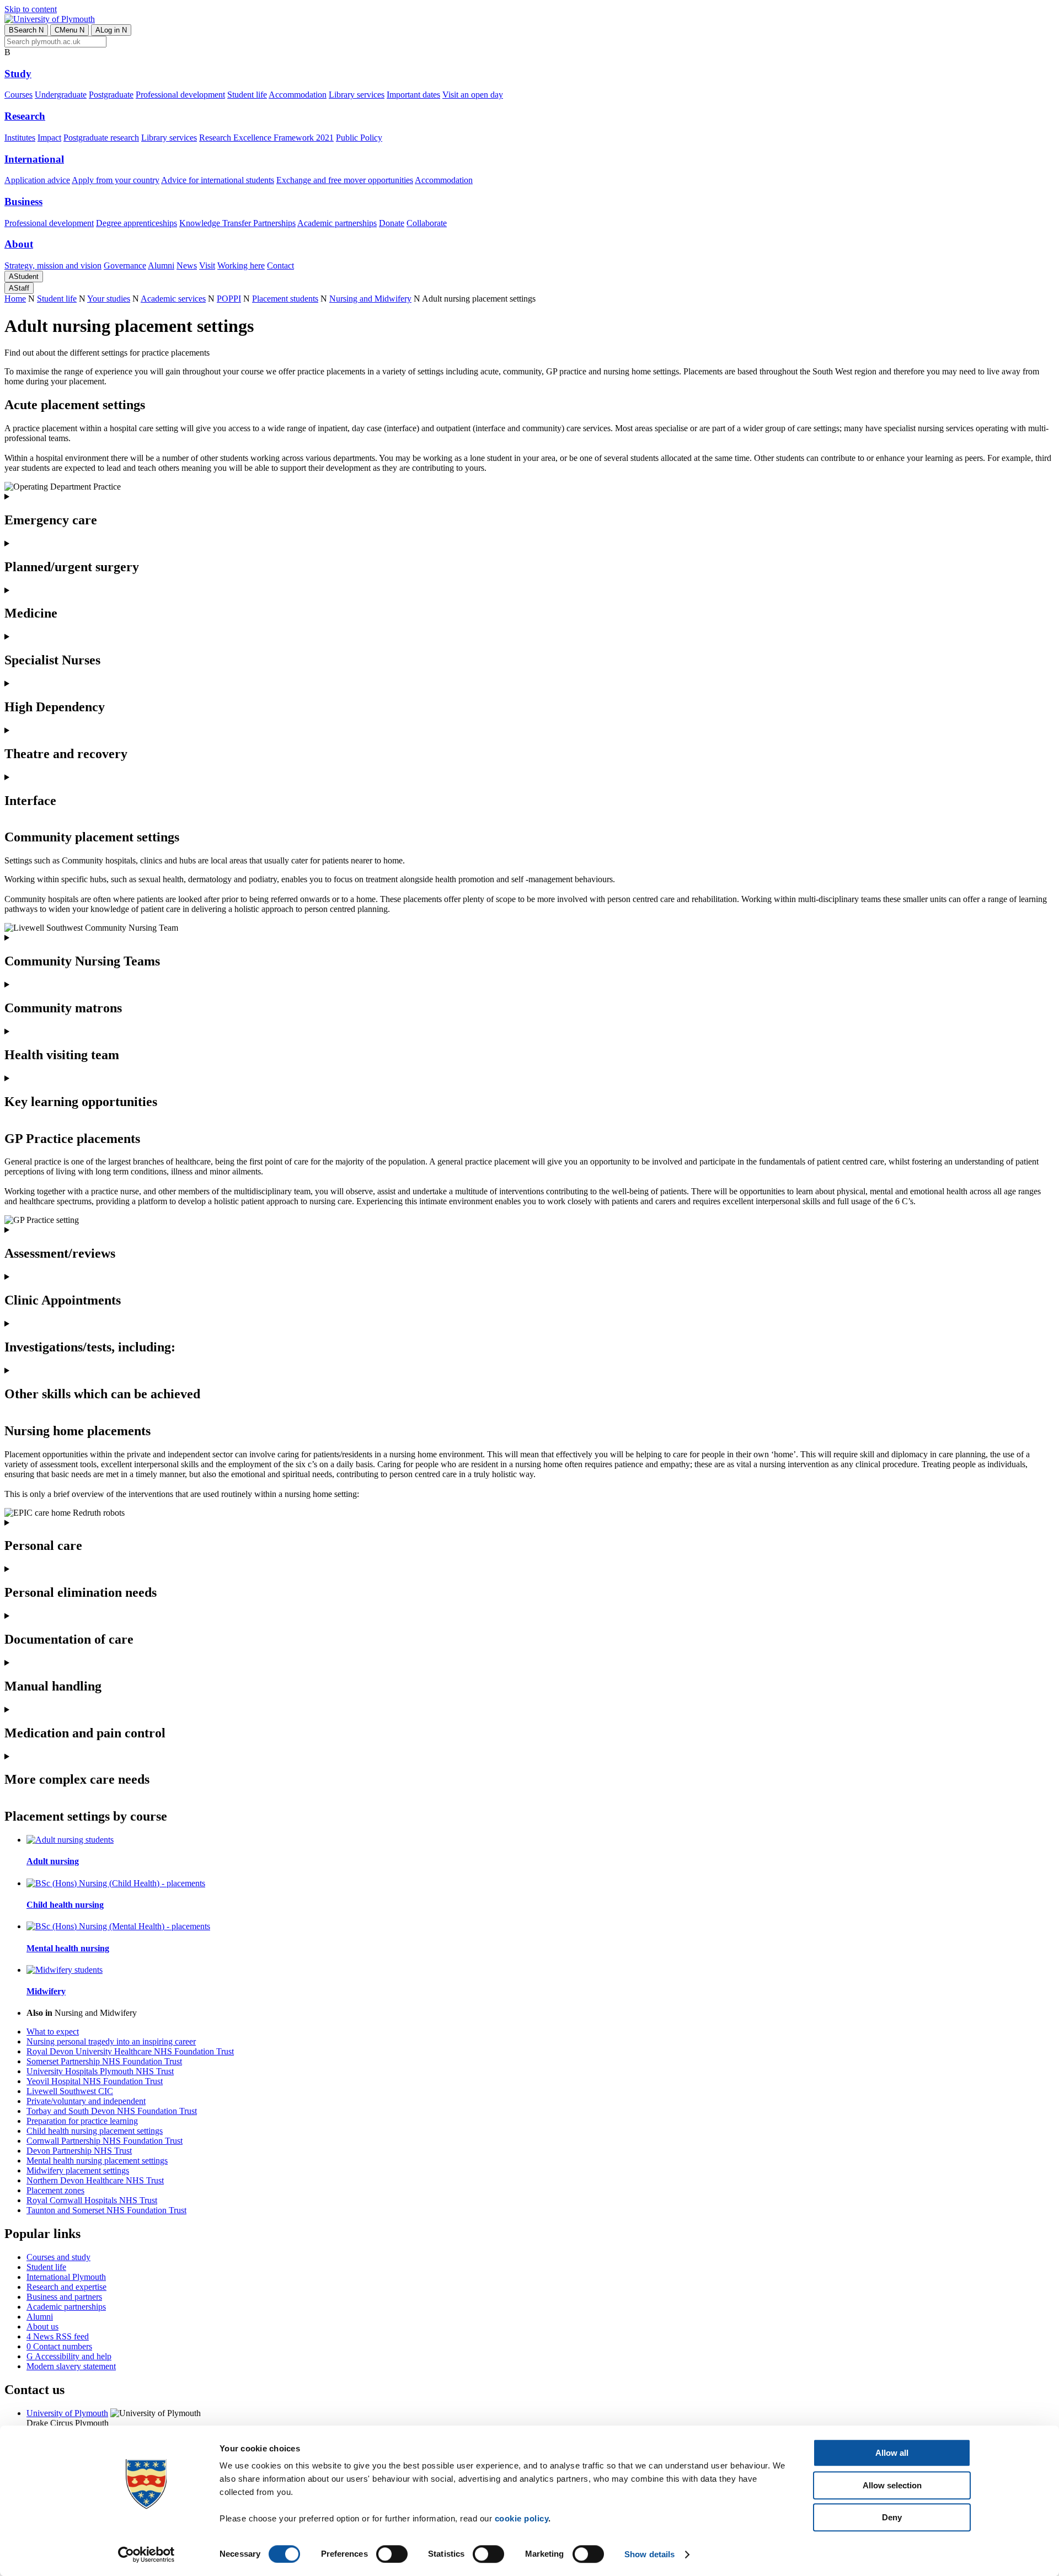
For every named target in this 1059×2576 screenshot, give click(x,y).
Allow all (892, 2453)
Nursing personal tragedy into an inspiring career (111, 2041)
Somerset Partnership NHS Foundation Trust (104, 2061)
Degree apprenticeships (137, 223)
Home (15, 299)
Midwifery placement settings (78, 2170)
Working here (241, 265)
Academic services (173, 299)
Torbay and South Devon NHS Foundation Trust (112, 2111)
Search (26, 30)
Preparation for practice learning (82, 2121)
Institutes (20, 138)
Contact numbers (59, 2346)
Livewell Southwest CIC (70, 2091)
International (34, 159)
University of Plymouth (67, 2413)
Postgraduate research (101, 138)
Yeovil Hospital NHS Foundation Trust (95, 2081)
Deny (892, 2517)
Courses (18, 95)
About (19, 244)
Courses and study (58, 2257)
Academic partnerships (337, 223)
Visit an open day (473, 95)
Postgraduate (111, 95)
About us (42, 2327)
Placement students (285, 299)
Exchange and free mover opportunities (345, 180)
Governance (125, 265)
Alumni (161, 265)
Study (18, 74)
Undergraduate (61, 95)
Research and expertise (66, 2287)
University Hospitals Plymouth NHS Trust (100, 2071)
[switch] (392, 2554)
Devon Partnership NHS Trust (79, 2151)
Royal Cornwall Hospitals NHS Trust (92, 2200)
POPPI (229, 299)
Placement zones (55, 2190)
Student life (247, 95)
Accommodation (298, 95)
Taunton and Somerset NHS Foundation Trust (106, 2210)
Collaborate (427, 223)
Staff (19, 288)
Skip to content (31, 9)
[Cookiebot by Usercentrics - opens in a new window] (146, 2554)
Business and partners (64, 2297)
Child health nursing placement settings (95, 2131)
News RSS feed (58, 2336)
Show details (649, 2554)
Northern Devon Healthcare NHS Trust (95, 2180)
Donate (392, 223)
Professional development (180, 95)
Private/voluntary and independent (86, 2101)
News (187, 265)
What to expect (53, 2032)
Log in (111, 30)
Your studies (109, 299)
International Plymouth (66, 2277)
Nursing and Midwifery (370, 299)
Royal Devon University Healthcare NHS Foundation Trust (130, 2051)
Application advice (37, 180)
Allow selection (892, 2485)
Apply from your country (116, 180)
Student (24, 277)
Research (25, 116)
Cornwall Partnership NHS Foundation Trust (105, 2141)
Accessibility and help (69, 2356)
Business (23, 202)
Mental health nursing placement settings (97, 2161)
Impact (49, 138)
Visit (207, 265)
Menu (69, 30)
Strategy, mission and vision (53, 265)
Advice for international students (218, 180)
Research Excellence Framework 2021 (266, 138)
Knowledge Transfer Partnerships (237, 223)
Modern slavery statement (71, 2366)
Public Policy (359, 138)
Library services (357, 95)
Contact (280, 265)
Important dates (413, 95)
